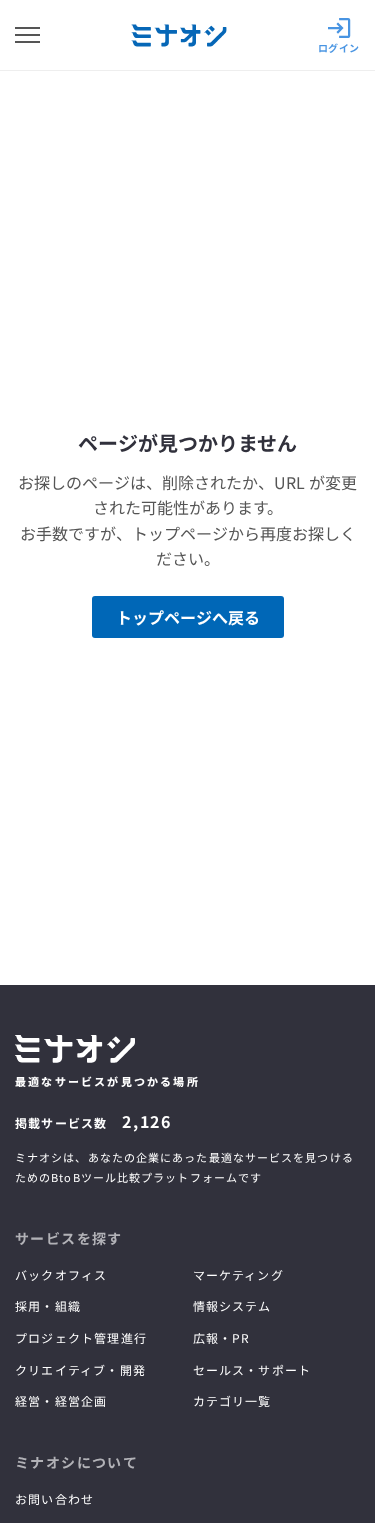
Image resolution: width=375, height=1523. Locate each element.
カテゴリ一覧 (232, 1400)
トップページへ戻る (188, 617)
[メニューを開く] (27, 35)
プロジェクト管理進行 (81, 1337)
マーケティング (238, 1274)
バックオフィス (61, 1274)
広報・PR (222, 1337)
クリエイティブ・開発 (80, 1369)
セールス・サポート (252, 1369)
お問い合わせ (54, 1498)
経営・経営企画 (61, 1400)
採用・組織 (48, 1305)
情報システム (232, 1305)
